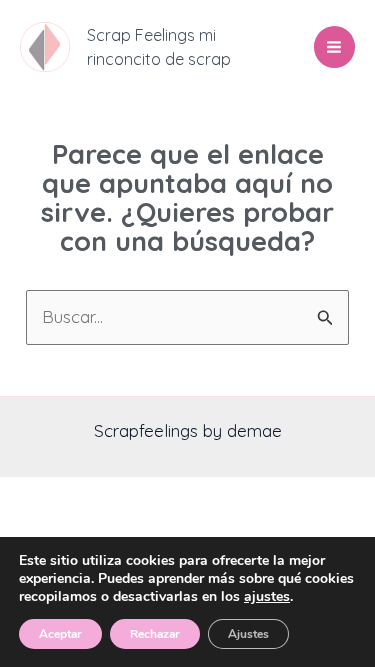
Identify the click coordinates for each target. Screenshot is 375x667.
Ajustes (248, 634)
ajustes (267, 597)
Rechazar (155, 634)
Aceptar (60, 634)
